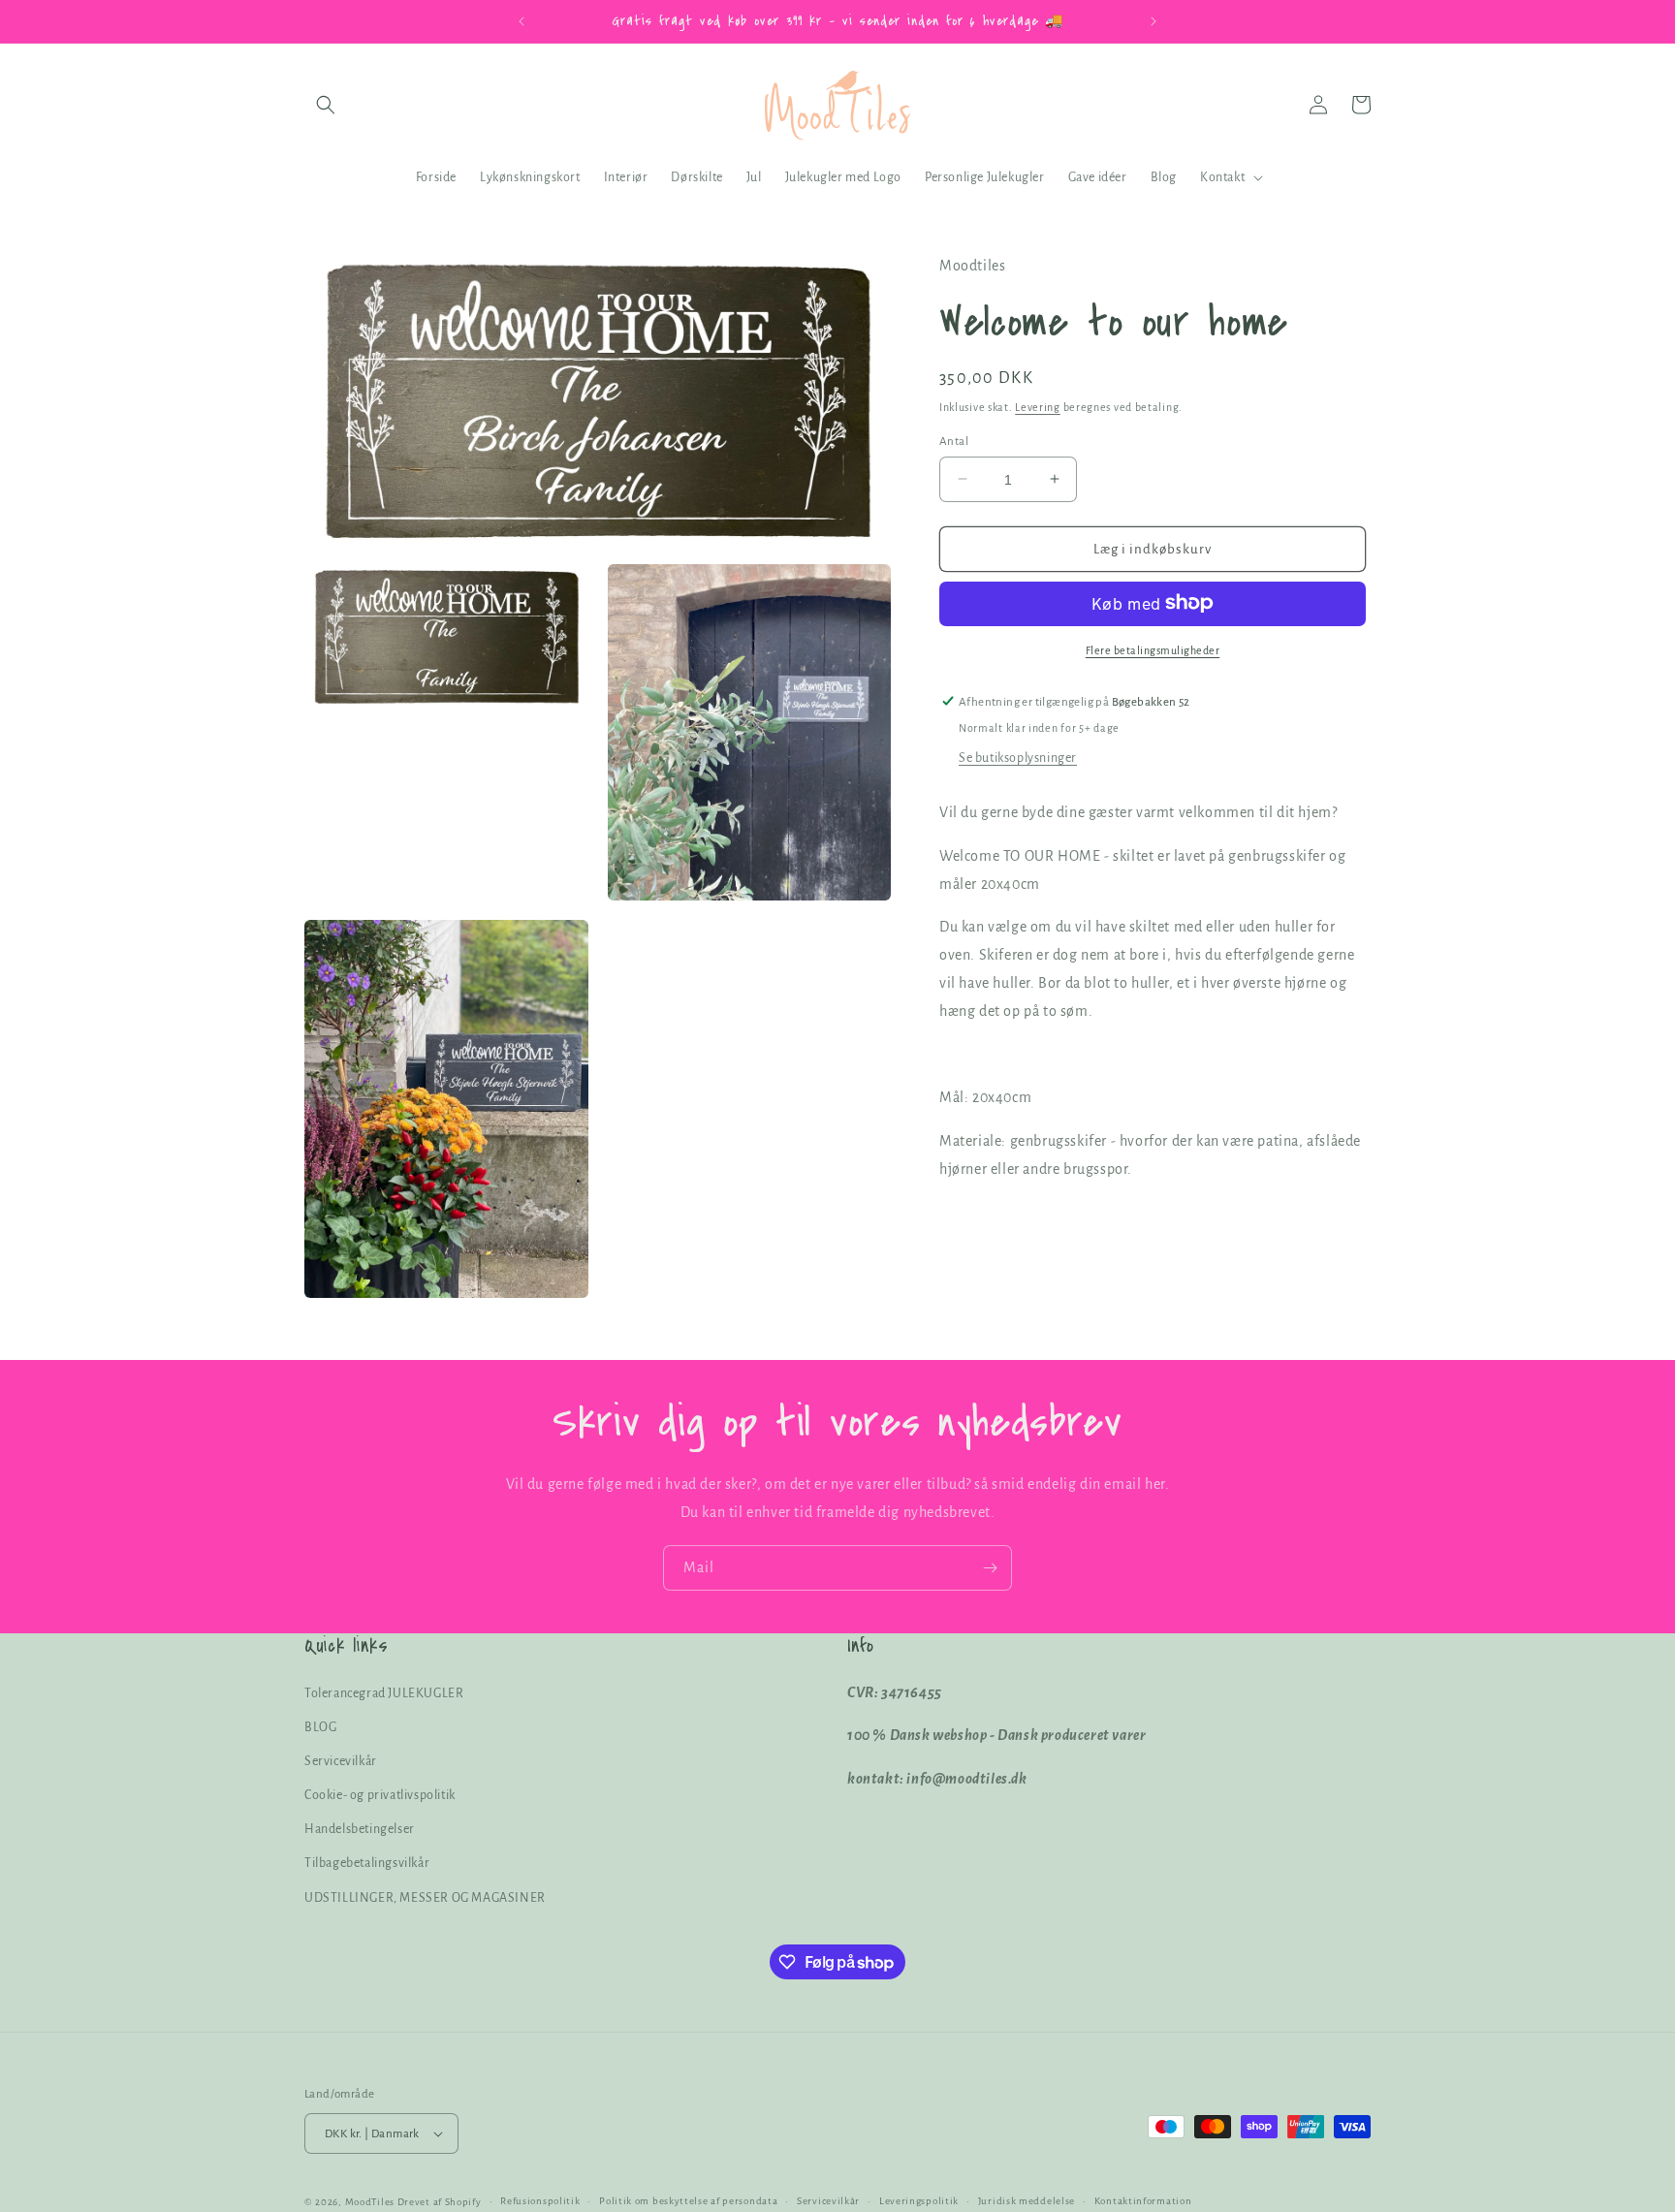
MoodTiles (370, 2202)
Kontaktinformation (1143, 2201)
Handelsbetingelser (360, 1829)
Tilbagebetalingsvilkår (367, 1863)
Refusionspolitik (540, 2201)
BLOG (320, 1727)
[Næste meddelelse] (1154, 21)
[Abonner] (990, 1568)
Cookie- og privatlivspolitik (380, 1795)
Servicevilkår (341, 1761)
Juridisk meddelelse (1027, 2201)
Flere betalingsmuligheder (1153, 649)
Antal (954, 441)
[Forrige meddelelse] (521, 21)
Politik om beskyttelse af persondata (688, 2201)
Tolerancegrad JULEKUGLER (384, 1693)
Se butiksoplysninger (1018, 757)
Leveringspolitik (919, 2201)
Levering (1038, 406)
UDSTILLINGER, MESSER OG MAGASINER (425, 1898)
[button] (326, 105)
